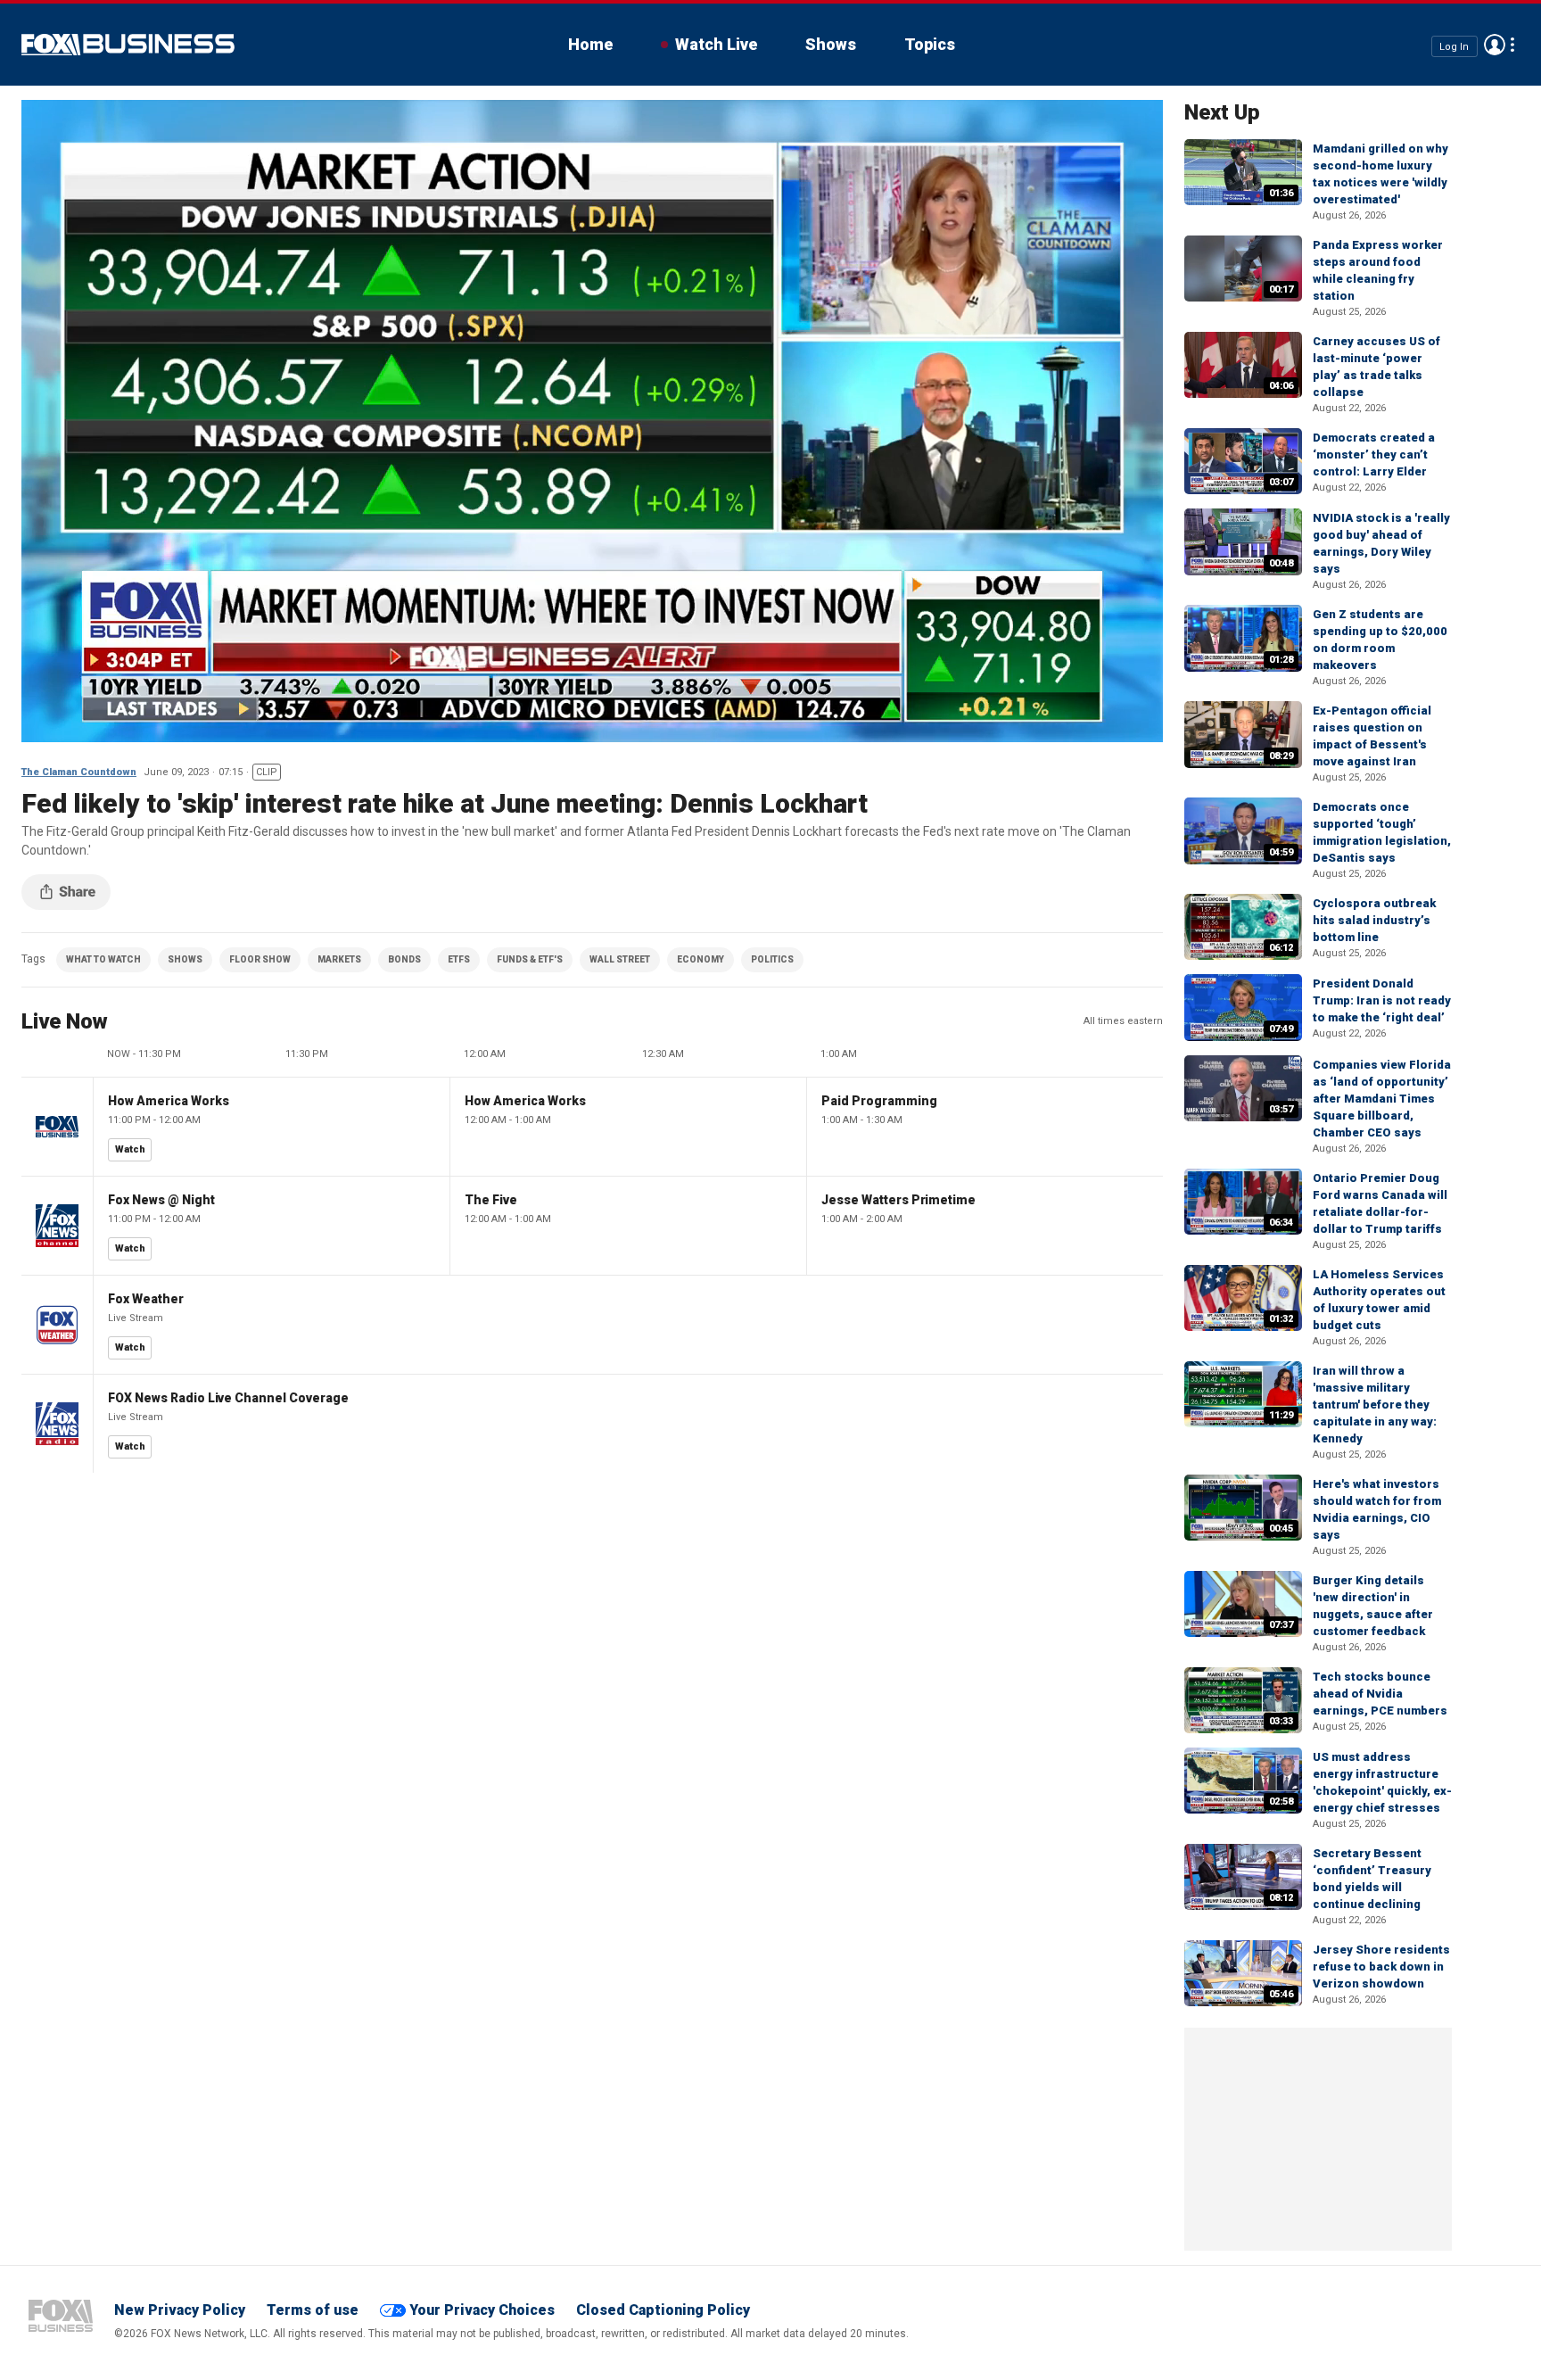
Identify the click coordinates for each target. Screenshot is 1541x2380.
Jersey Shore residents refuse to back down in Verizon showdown (1381, 1967)
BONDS (404, 959)
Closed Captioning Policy (663, 2310)
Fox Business (128, 45)
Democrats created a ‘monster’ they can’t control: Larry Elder (1374, 455)
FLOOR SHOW (260, 959)
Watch (130, 1149)
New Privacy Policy (180, 2310)
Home (590, 44)
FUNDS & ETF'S (530, 959)
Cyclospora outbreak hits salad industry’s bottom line (1374, 920)
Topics (930, 44)
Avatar (1495, 45)
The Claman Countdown (79, 772)
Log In (1454, 46)
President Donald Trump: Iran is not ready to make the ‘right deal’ (1382, 1000)
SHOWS (185, 959)
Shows (831, 44)
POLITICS (772, 959)
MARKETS (339, 959)
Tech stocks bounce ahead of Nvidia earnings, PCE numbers (1380, 1694)
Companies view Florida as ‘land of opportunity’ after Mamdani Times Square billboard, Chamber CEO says (1382, 1099)
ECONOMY (700, 959)
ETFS (459, 959)
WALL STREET (620, 959)
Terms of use (313, 2310)
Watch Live (716, 44)
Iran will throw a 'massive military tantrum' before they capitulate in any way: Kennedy (1375, 1405)
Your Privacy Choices (482, 2310)
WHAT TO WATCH (103, 959)
